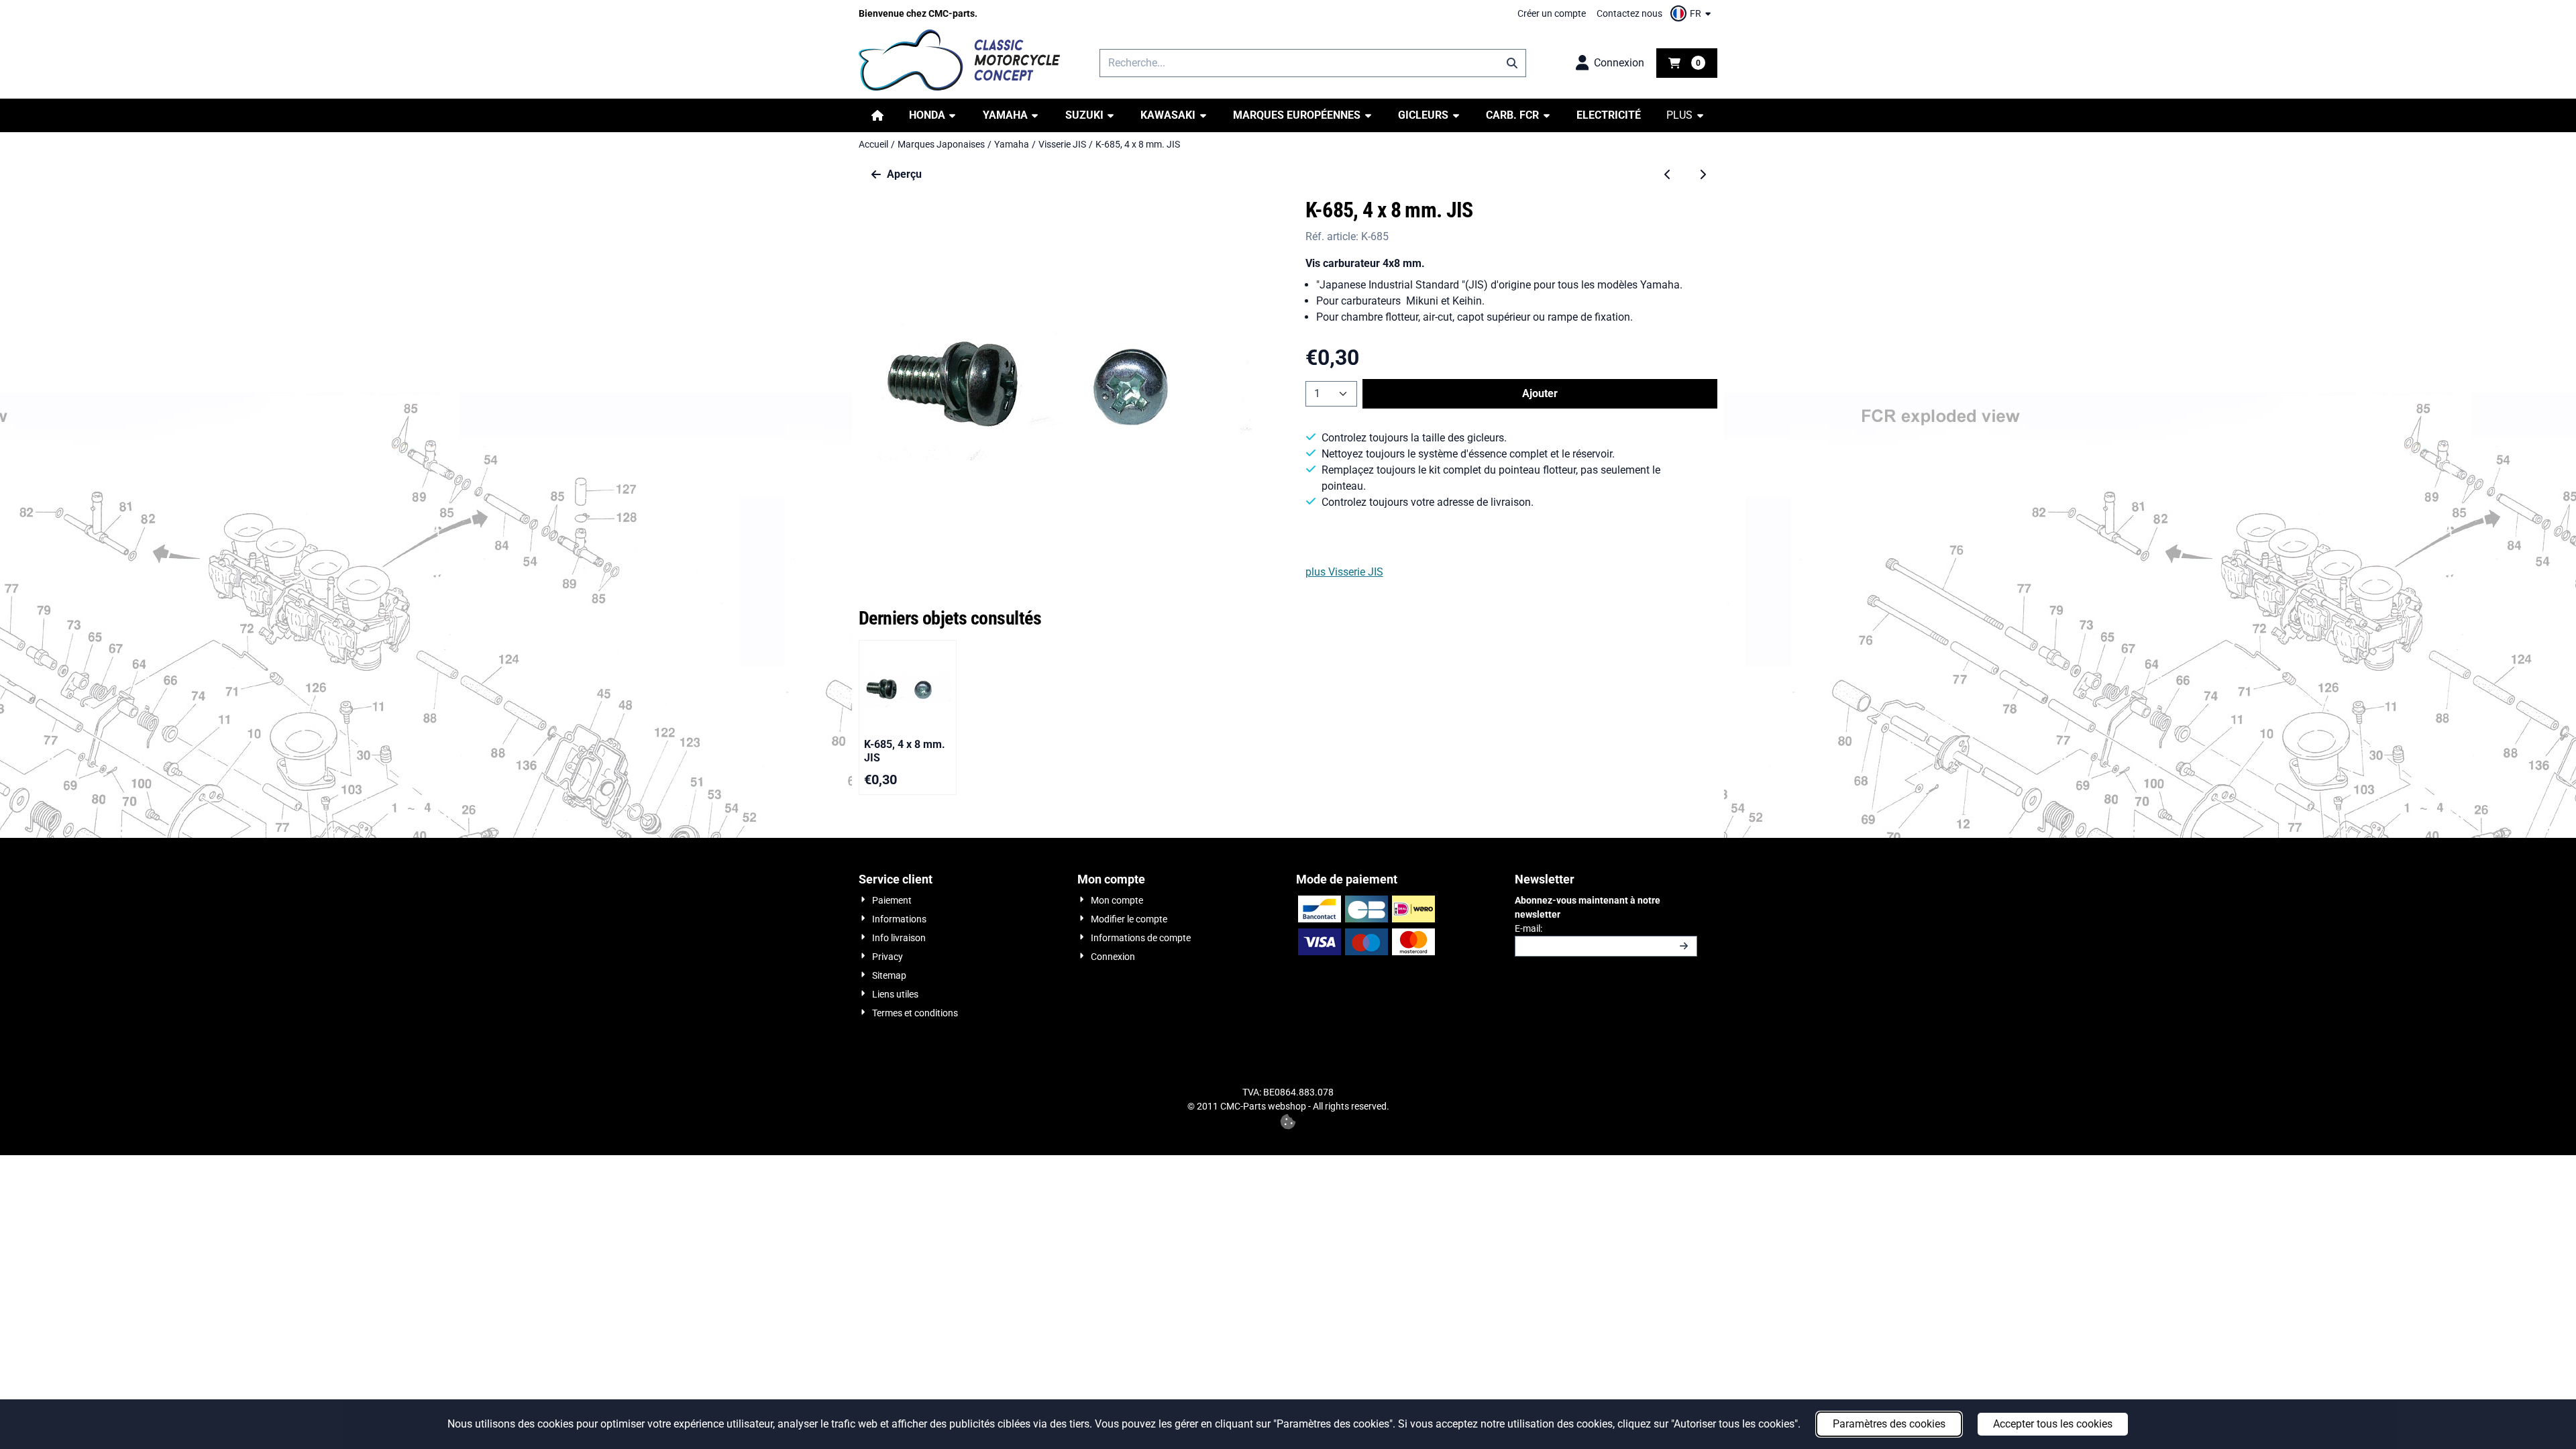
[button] (1693, 13)
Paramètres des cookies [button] (1889, 1424)
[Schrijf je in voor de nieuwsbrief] (1684, 946)
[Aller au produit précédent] (1668, 174)
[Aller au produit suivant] (1703, 174)
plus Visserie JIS (1344, 572)
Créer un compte (1552, 13)
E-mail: (1606, 928)
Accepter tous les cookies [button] (2053, 1424)
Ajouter (1540, 393)
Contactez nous (1629, 13)
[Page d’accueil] (877, 115)
